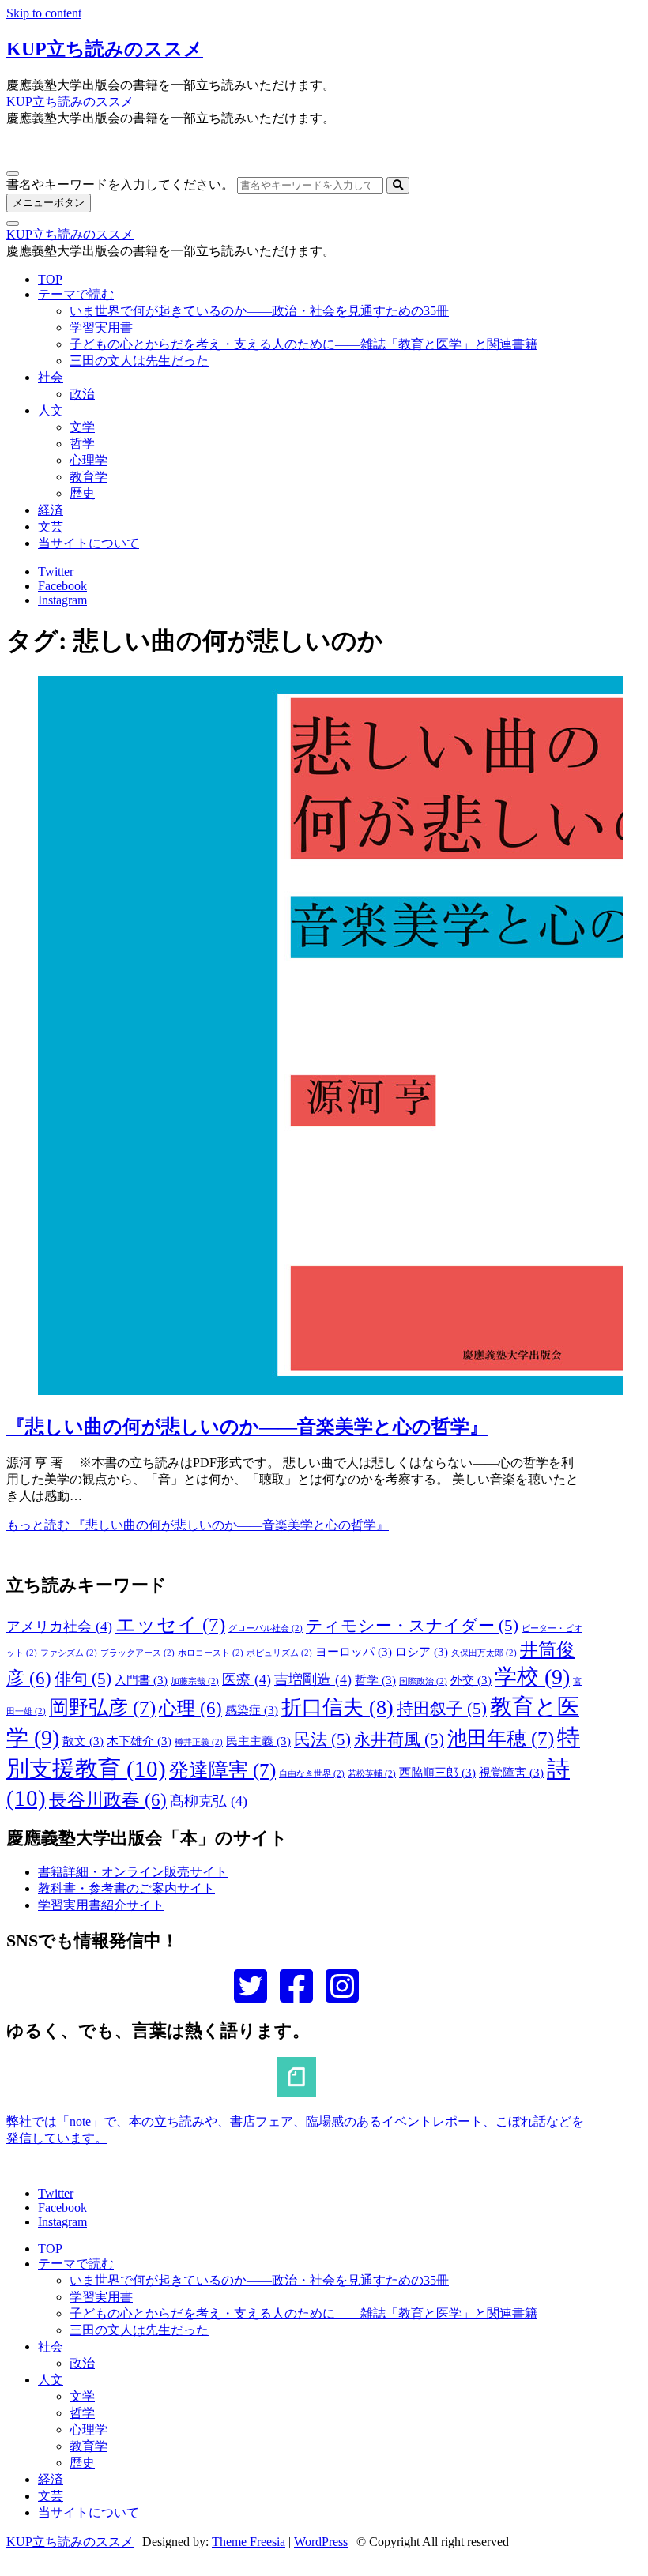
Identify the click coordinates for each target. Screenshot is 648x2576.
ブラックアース (138, 1653)
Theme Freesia (249, 2542)
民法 (322, 1739)
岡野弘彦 (102, 1707)
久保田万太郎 (484, 1653)
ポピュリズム (279, 1653)
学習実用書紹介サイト (101, 1905)
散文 (83, 1741)
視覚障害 (511, 1773)
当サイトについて (89, 543)
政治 (82, 394)
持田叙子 (442, 1709)
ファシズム (69, 1653)
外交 (471, 1680)
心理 (190, 1708)
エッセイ (170, 1625)
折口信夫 (337, 1707)
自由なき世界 (312, 1774)
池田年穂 (501, 1738)
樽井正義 (199, 1742)
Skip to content (44, 13)
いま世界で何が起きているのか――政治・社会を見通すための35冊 (259, 311)
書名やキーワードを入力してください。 (120, 184)
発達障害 (222, 1770)
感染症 (252, 1710)
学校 (532, 1677)
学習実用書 (101, 327)
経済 (51, 510)
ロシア (422, 1652)
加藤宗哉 (195, 1681)
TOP (50, 279)
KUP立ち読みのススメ (105, 49)
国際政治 (423, 1681)
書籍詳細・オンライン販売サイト (133, 1872)
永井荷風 (399, 1739)
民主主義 (258, 1741)
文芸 (51, 526)
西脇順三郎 (437, 1773)
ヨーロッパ (354, 1652)
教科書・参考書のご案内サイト (126, 1888)
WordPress (321, 2542)
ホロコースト (211, 1653)
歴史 (82, 493)
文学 (82, 427)
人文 (51, 410)
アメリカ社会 (59, 1626)
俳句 (83, 1679)
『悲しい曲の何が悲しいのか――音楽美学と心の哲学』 (247, 1427)
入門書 (141, 1680)
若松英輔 (372, 1774)
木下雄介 (139, 1741)
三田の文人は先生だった (139, 361)
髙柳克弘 (209, 1801)
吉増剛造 (313, 1679)
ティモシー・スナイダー (412, 1626)
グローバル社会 (266, 1628)
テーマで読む (76, 294)
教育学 (89, 477)
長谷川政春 (108, 1800)
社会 (51, 377)
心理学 (89, 460)
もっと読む (198, 1525)
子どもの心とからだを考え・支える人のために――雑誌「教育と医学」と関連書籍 (303, 344)
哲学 (82, 444)
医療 (247, 1679)
